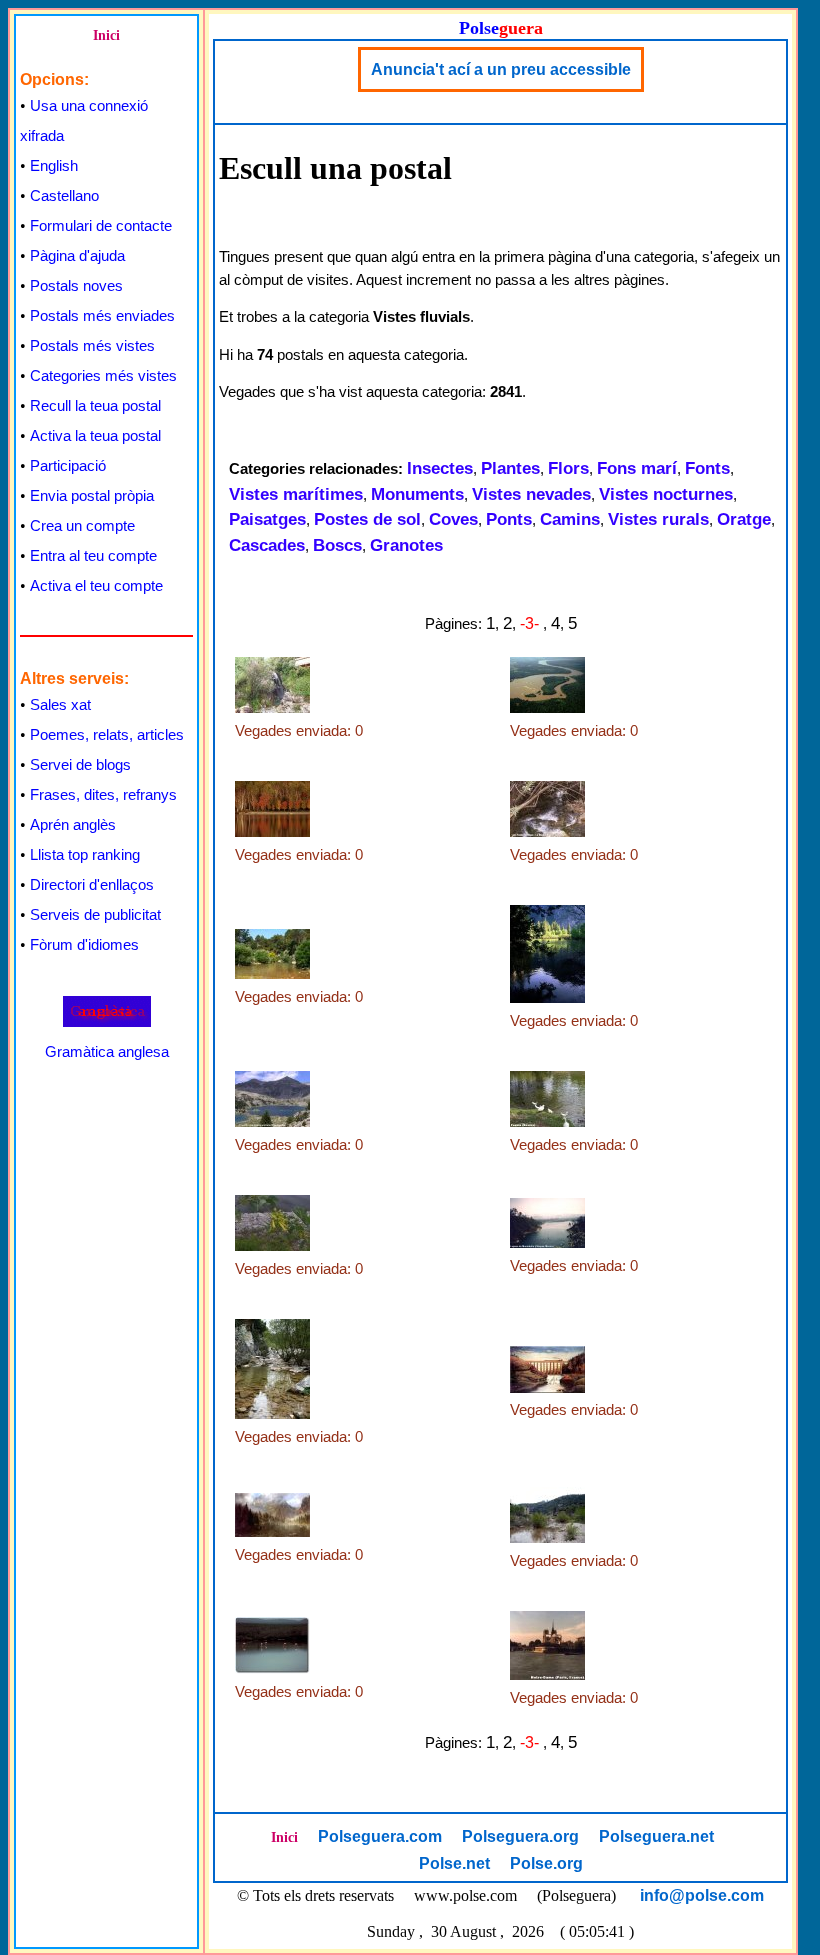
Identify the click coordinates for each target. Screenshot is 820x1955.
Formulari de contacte (101, 225)
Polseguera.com (380, 1836)
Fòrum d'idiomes (84, 944)
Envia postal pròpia (92, 495)
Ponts (509, 519)
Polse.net (454, 1863)
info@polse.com (702, 1895)
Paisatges (267, 519)
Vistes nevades (531, 494)
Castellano (64, 195)
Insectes (440, 468)
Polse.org (546, 1863)
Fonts (707, 468)
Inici (106, 35)
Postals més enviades (102, 315)
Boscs (337, 545)
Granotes (406, 545)
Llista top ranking (85, 854)
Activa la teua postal (95, 435)
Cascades (267, 545)
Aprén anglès (73, 824)
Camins (570, 519)
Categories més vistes (103, 375)
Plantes (510, 468)
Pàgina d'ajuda (77, 255)
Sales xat (60, 704)
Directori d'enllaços (92, 884)
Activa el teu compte (96, 585)
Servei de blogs (80, 764)
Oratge (744, 519)
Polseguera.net (656, 1836)
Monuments (417, 494)
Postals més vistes (92, 345)
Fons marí (637, 468)
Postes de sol (367, 519)
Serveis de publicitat (95, 914)
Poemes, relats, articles (107, 734)
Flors (568, 468)
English (54, 165)
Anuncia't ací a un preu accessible (501, 69)
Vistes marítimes (296, 494)
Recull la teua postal (95, 405)
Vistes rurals (658, 519)
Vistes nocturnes (666, 494)
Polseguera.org (520, 1836)
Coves (453, 519)
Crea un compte (82, 525)
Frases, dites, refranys (103, 794)
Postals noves (76, 285)
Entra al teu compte (93, 555)
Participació (68, 465)
